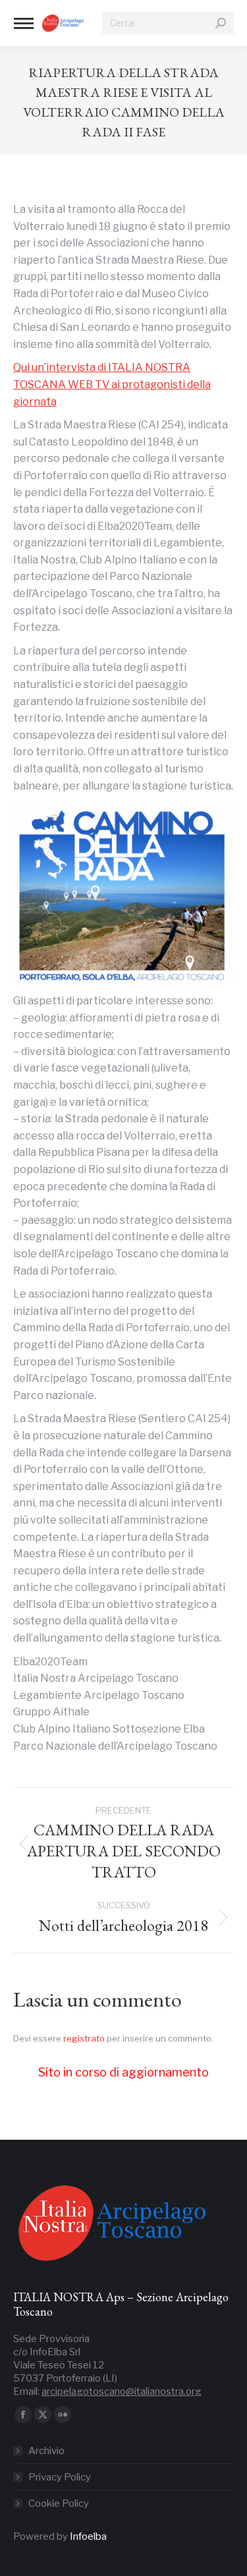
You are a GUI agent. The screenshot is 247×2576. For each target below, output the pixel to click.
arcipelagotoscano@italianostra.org (122, 2391)
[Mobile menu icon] (24, 23)
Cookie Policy (59, 2504)
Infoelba (88, 2536)
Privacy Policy (60, 2477)
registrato (84, 2038)
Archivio (46, 2451)
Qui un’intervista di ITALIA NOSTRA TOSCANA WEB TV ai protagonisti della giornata (112, 384)
